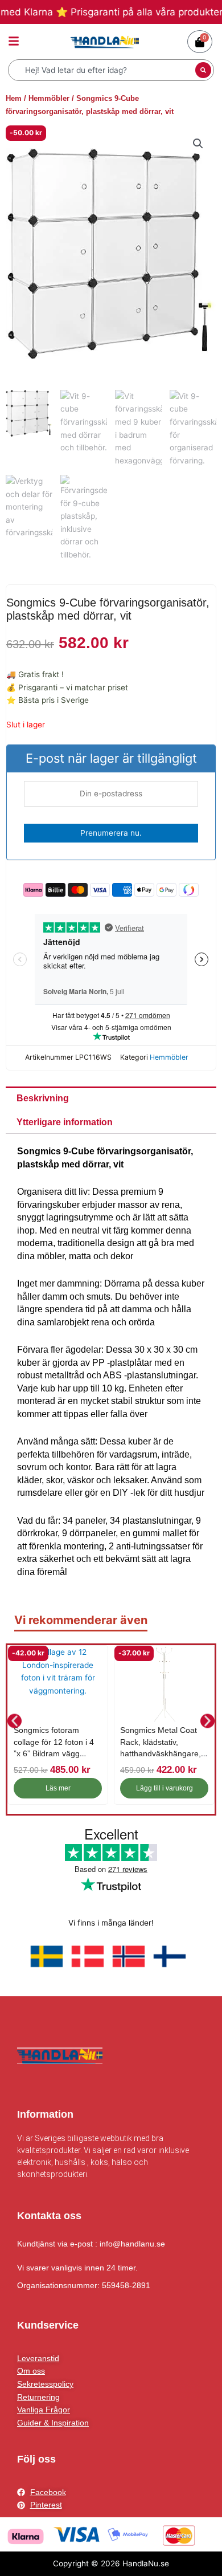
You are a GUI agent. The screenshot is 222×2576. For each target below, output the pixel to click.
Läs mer (58, 1788)
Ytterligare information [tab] (65, 1122)
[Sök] (203, 70)
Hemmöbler (49, 98)
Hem (14, 98)
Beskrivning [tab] (43, 1098)
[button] (198, 144)
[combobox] (103, 70)
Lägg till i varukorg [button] (165, 1788)
